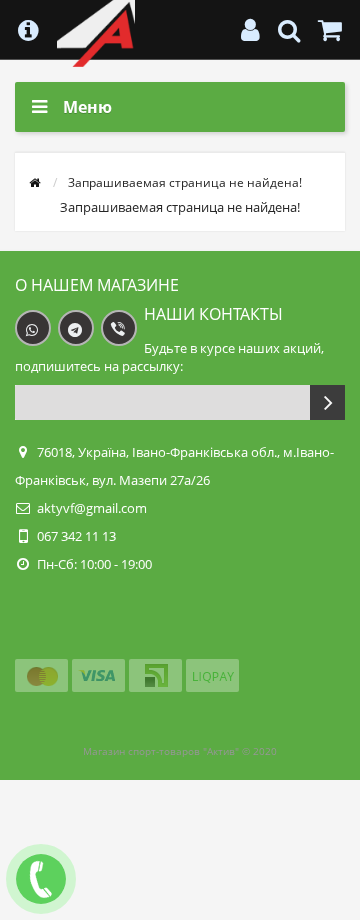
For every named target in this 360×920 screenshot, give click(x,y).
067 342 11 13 (76, 536)
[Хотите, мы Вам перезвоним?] (41, 879)
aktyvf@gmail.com (92, 508)
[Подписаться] (327, 402)
